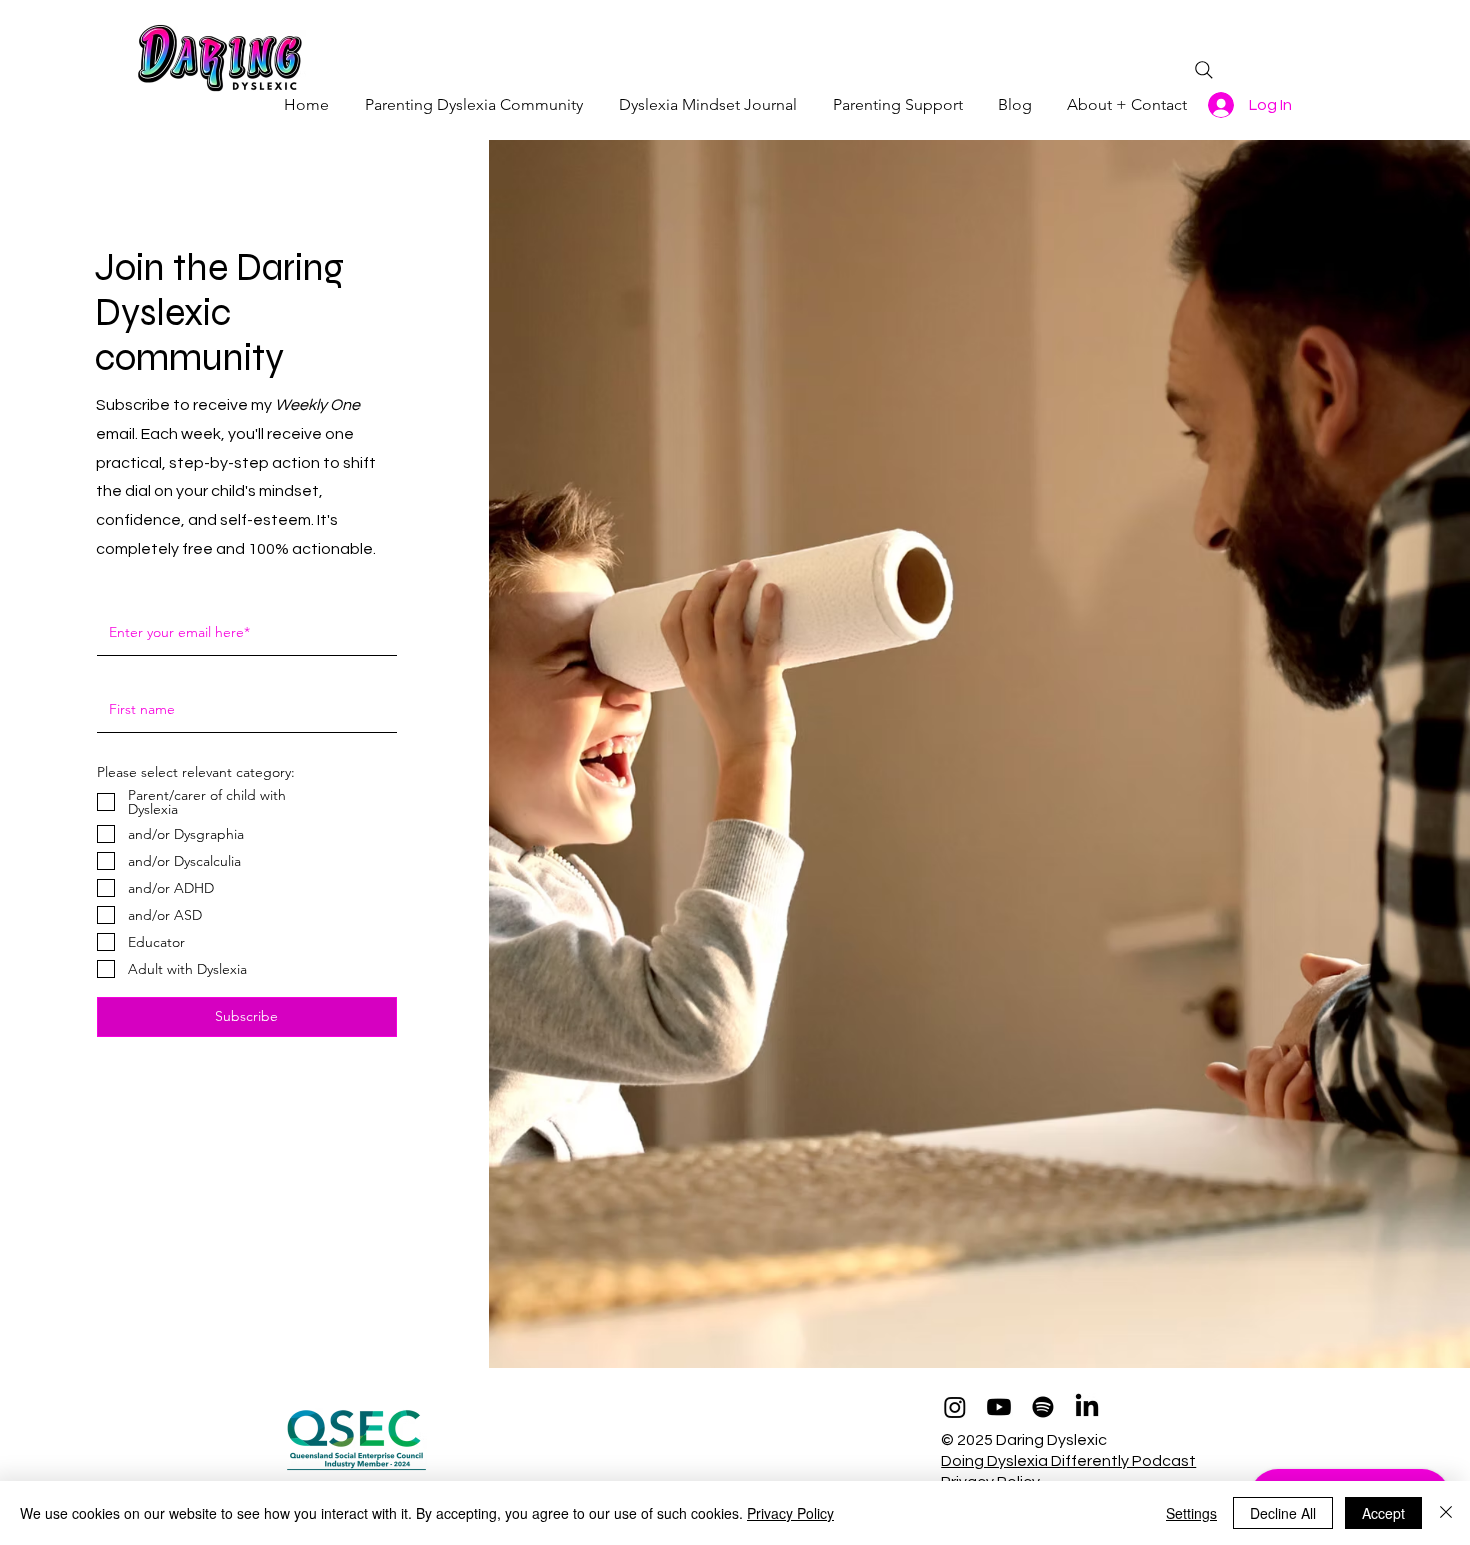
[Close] (1446, 1513)
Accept (1383, 1513)
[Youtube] (999, 1407)
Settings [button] (1191, 1513)
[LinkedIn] (1087, 1407)
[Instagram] (955, 1407)
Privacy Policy (790, 1513)
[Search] (1204, 70)
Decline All (1283, 1513)
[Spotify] (1043, 1407)
